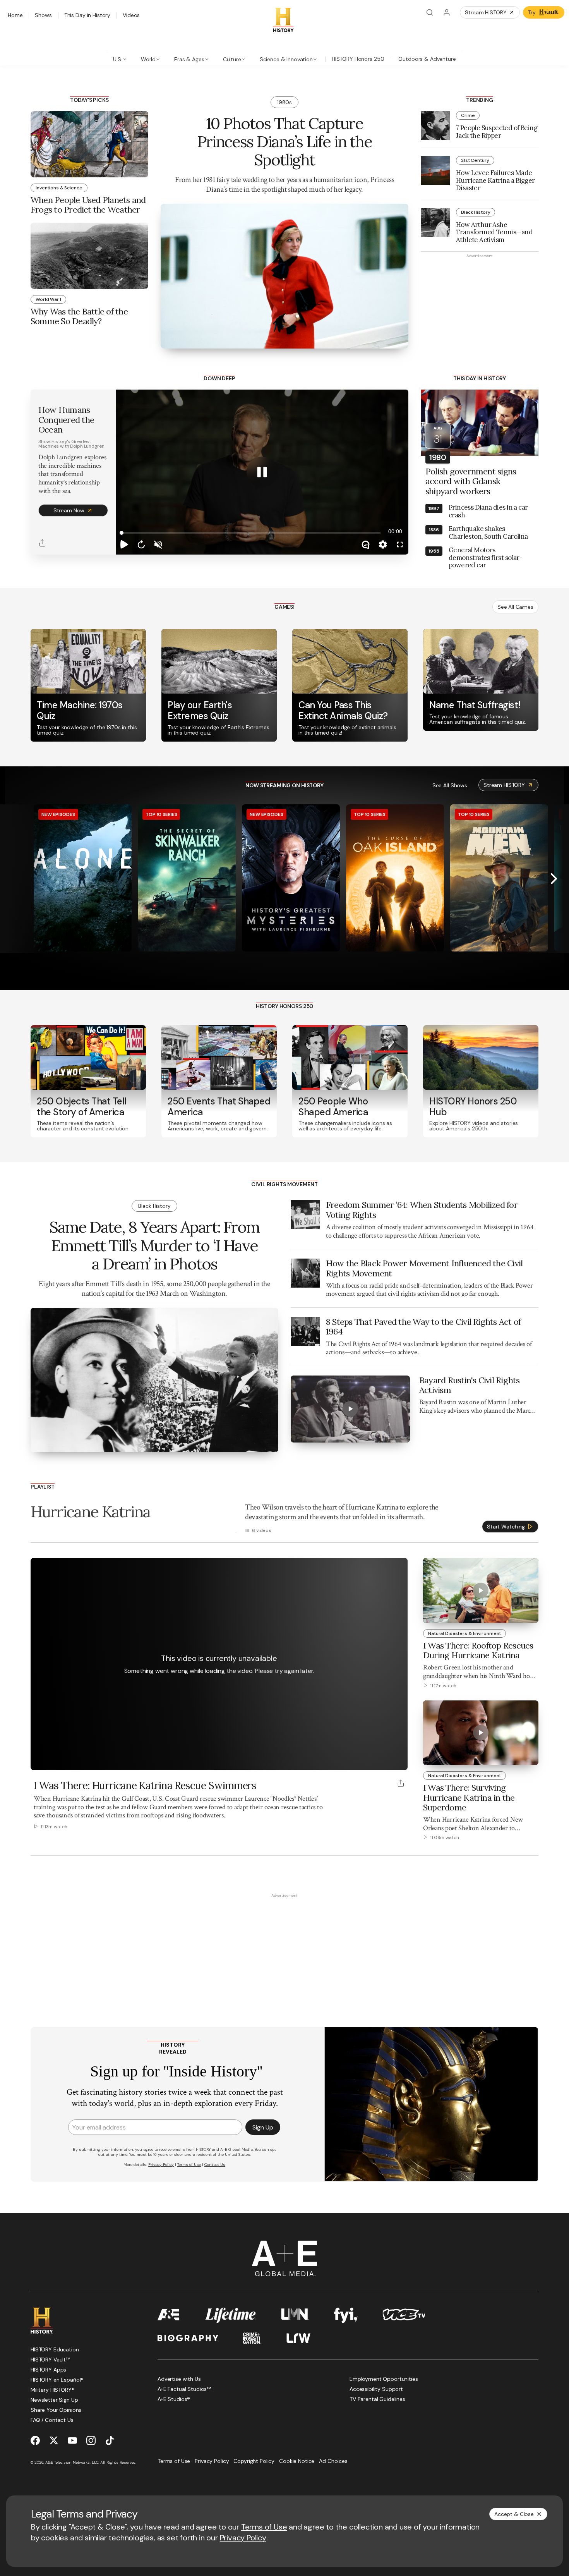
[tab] (120, 59)
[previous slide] (15, 879)
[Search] (430, 12)
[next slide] (554, 879)
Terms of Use (264, 2527)
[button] (124, 544)
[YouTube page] (72, 2440)
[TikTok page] (110, 2440)
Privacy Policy (243, 2538)
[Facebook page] (35, 2440)
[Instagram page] (91, 2440)
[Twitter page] (54, 2440)
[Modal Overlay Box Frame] (284, 2104)
